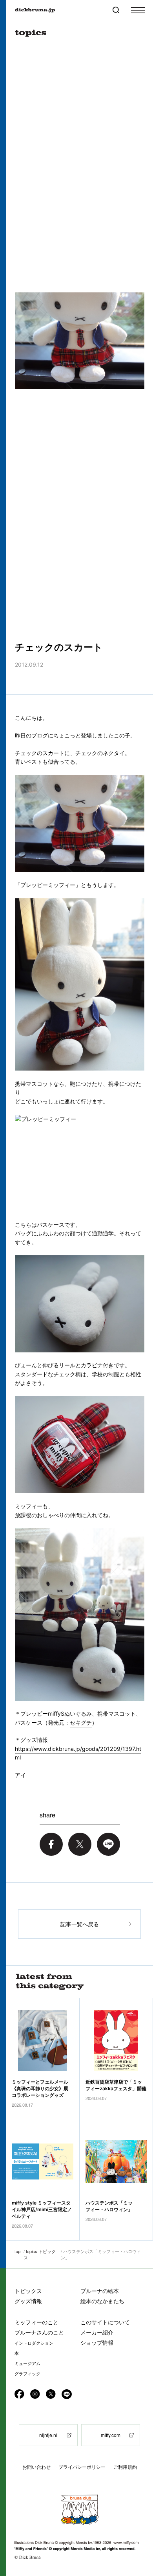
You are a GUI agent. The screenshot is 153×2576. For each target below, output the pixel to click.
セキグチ (81, 1722)
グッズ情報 (28, 2301)
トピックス (28, 2291)
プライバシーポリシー (82, 2467)
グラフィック (27, 2374)
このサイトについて (105, 2322)
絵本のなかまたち (102, 2301)
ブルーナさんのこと (39, 2332)
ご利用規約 (125, 2467)
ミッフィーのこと (36, 2322)
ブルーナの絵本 (100, 2291)
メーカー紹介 (97, 2332)
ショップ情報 (97, 2343)
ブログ (40, 735)
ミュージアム (27, 2363)
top (17, 2251)
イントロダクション (34, 2343)
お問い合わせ (36, 2467)
